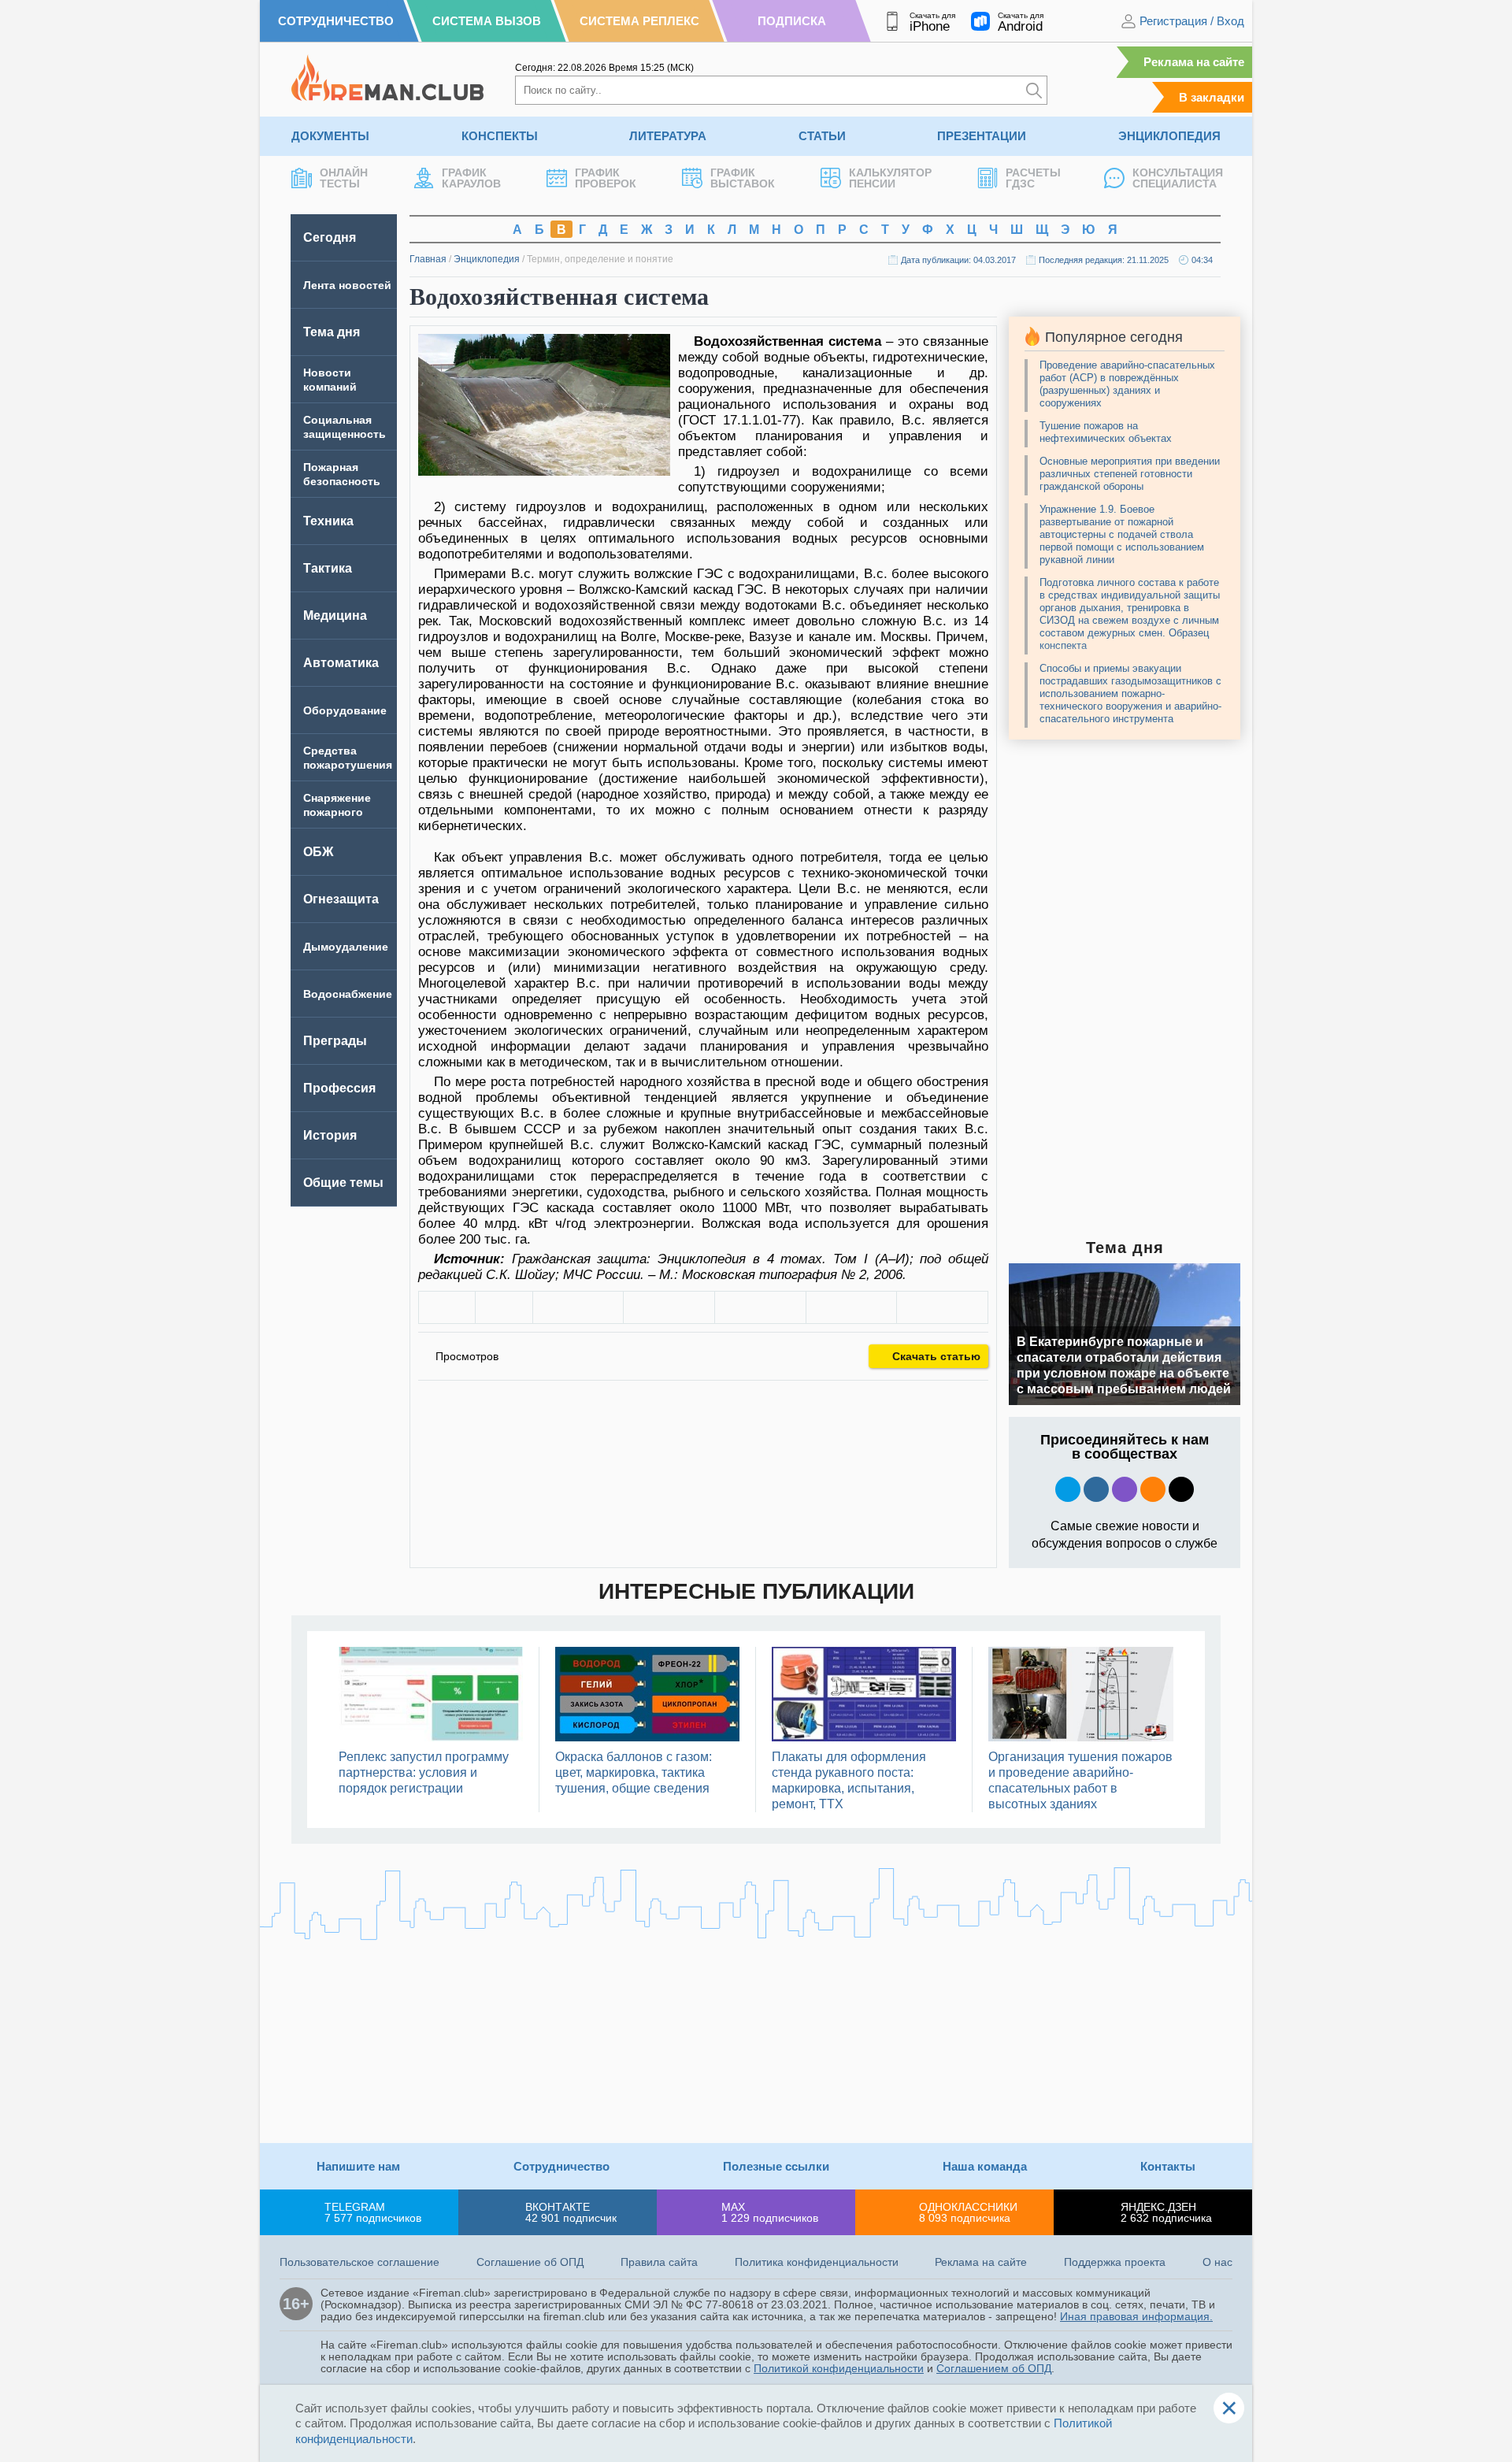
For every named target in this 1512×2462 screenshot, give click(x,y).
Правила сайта (659, 2262)
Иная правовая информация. (1136, 2316)
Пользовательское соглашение (359, 2262)
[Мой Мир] (942, 1307)
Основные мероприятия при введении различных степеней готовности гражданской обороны (1130, 474)
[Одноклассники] (669, 1307)
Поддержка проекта (1115, 2262)
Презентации (982, 136)
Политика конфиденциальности (817, 2262)
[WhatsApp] (760, 1307)
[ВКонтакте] (578, 1307)
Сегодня (330, 237)
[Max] (1125, 1489)
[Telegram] (852, 1307)
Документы (330, 136)
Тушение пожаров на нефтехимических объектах (1106, 432)
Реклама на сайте (1194, 62)
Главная (428, 259)
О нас (1217, 2262)
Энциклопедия (1169, 136)
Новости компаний (330, 380)
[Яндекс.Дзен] (1181, 1489)
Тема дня (332, 332)
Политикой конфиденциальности (839, 2368)
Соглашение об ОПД (530, 2262)
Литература (668, 136)
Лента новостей (347, 285)
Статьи (822, 136)
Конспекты (500, 136)
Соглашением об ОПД (994, 2368)
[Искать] (1034, 90)
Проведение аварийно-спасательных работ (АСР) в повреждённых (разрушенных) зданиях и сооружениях (1127, 384)
